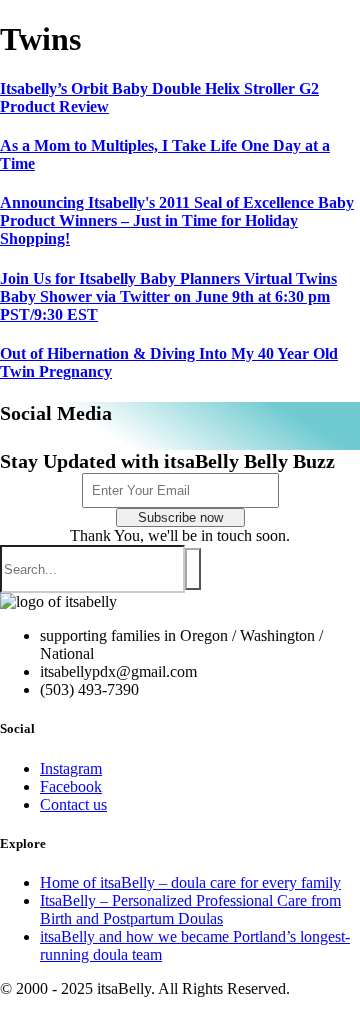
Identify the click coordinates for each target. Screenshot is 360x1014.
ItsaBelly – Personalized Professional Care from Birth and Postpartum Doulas (190, 909)
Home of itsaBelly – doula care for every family (190, 882)
